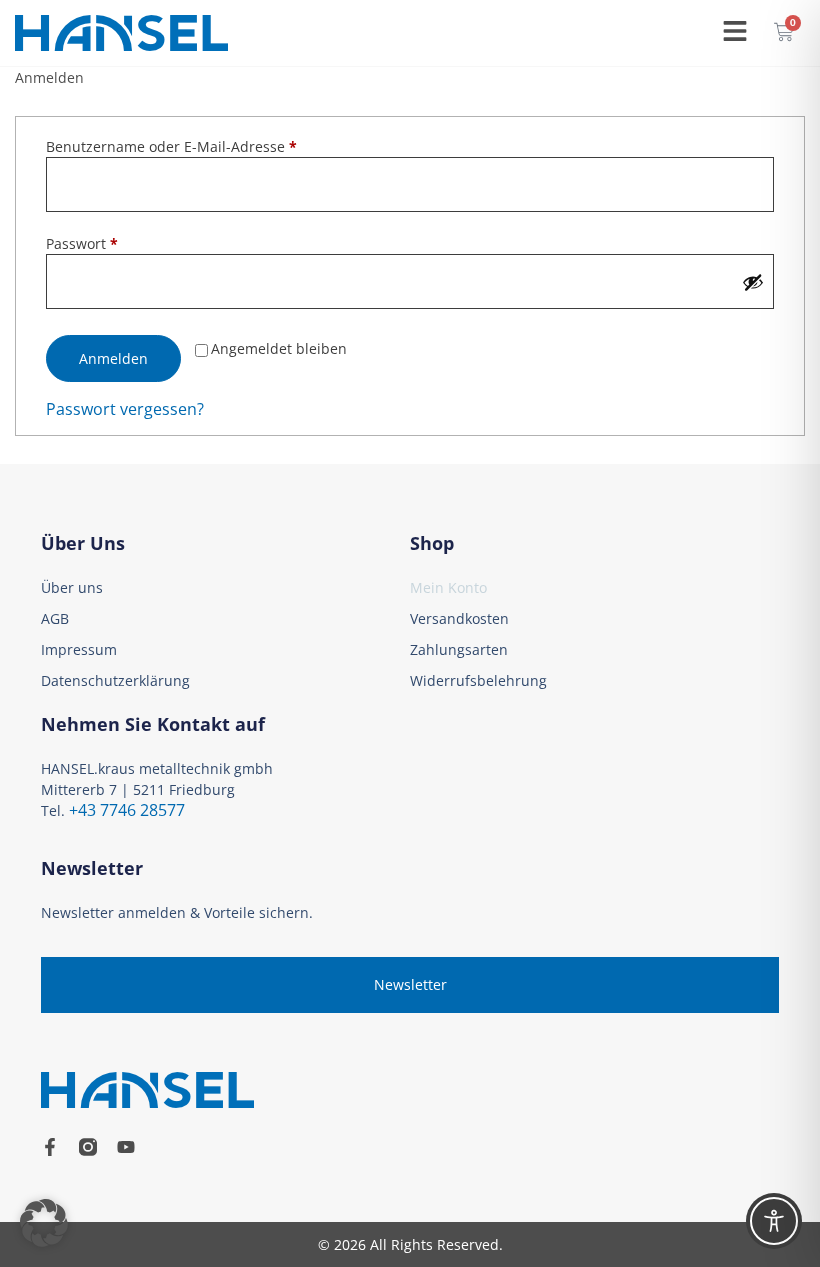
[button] (44, 1223)
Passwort (121, 243)
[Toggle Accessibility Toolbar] (774, 1221)
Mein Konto (448, 587)
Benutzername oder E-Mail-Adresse (211, 146)
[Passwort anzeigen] (753, 282)
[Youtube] (126, 1147)
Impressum (79, 649)
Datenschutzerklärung (115, 680)
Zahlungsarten (459, 649)
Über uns (72, 587)
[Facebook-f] (50, 1147)
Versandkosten (459, 618)
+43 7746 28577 (127, 810)
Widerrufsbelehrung (478, 680)
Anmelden (113, 358)
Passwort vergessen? (125, 409)
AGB (55, 618)
